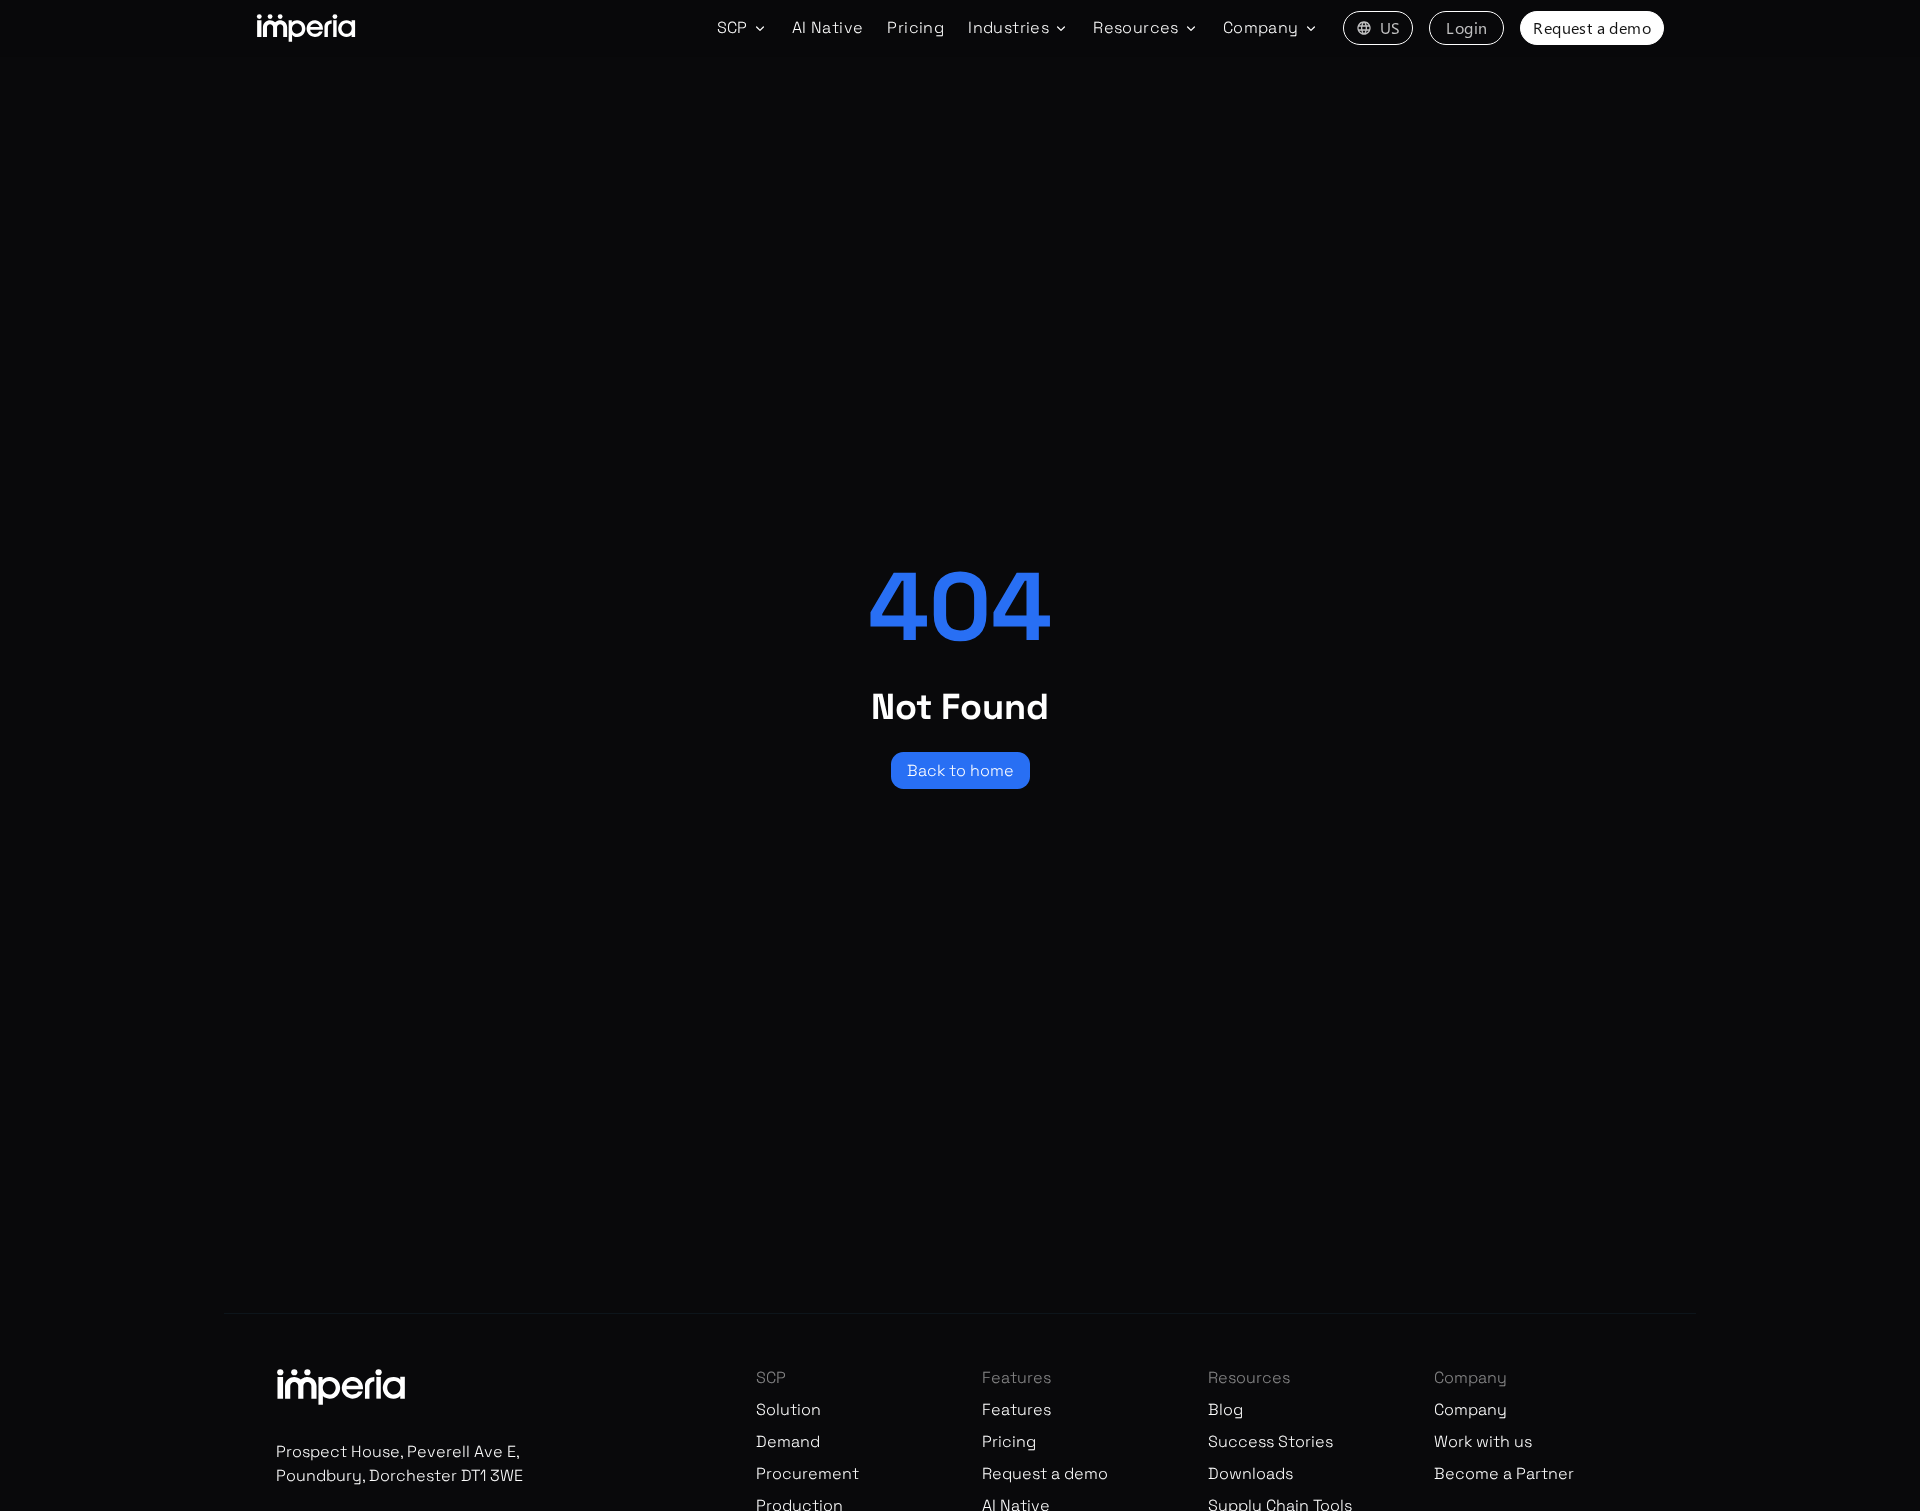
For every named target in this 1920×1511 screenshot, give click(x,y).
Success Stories (1270, 1441)
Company (1470, 1409)
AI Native (828, 27)
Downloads (1250, 1473)
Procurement (807, 1473)
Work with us (1483, 1441)
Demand (788, 1441)
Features (1016, 1409)
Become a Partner (1504, 1473)
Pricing (915, 27)
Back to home (960, 770)
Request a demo (1592, 27)
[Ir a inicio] (306, 28)
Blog (1225, 1409)
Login (1466, 27)
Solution (788, 1409)
